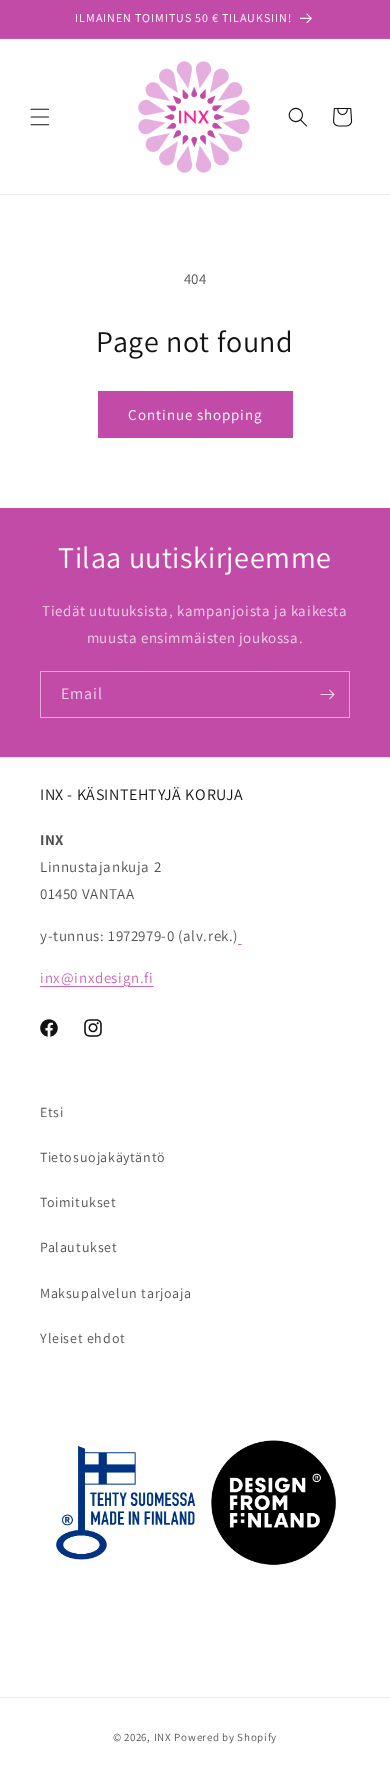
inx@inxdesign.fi (97, 977)
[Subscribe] (327, 694)
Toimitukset (78, 1202)
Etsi (51, 1112)
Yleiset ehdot (83, 1338)
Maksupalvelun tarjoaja (115, 1293)
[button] (40, 117)
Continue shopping (195, 414)
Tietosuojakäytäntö (103, 1157)
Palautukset (79, 1247)
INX (163, 1737)
